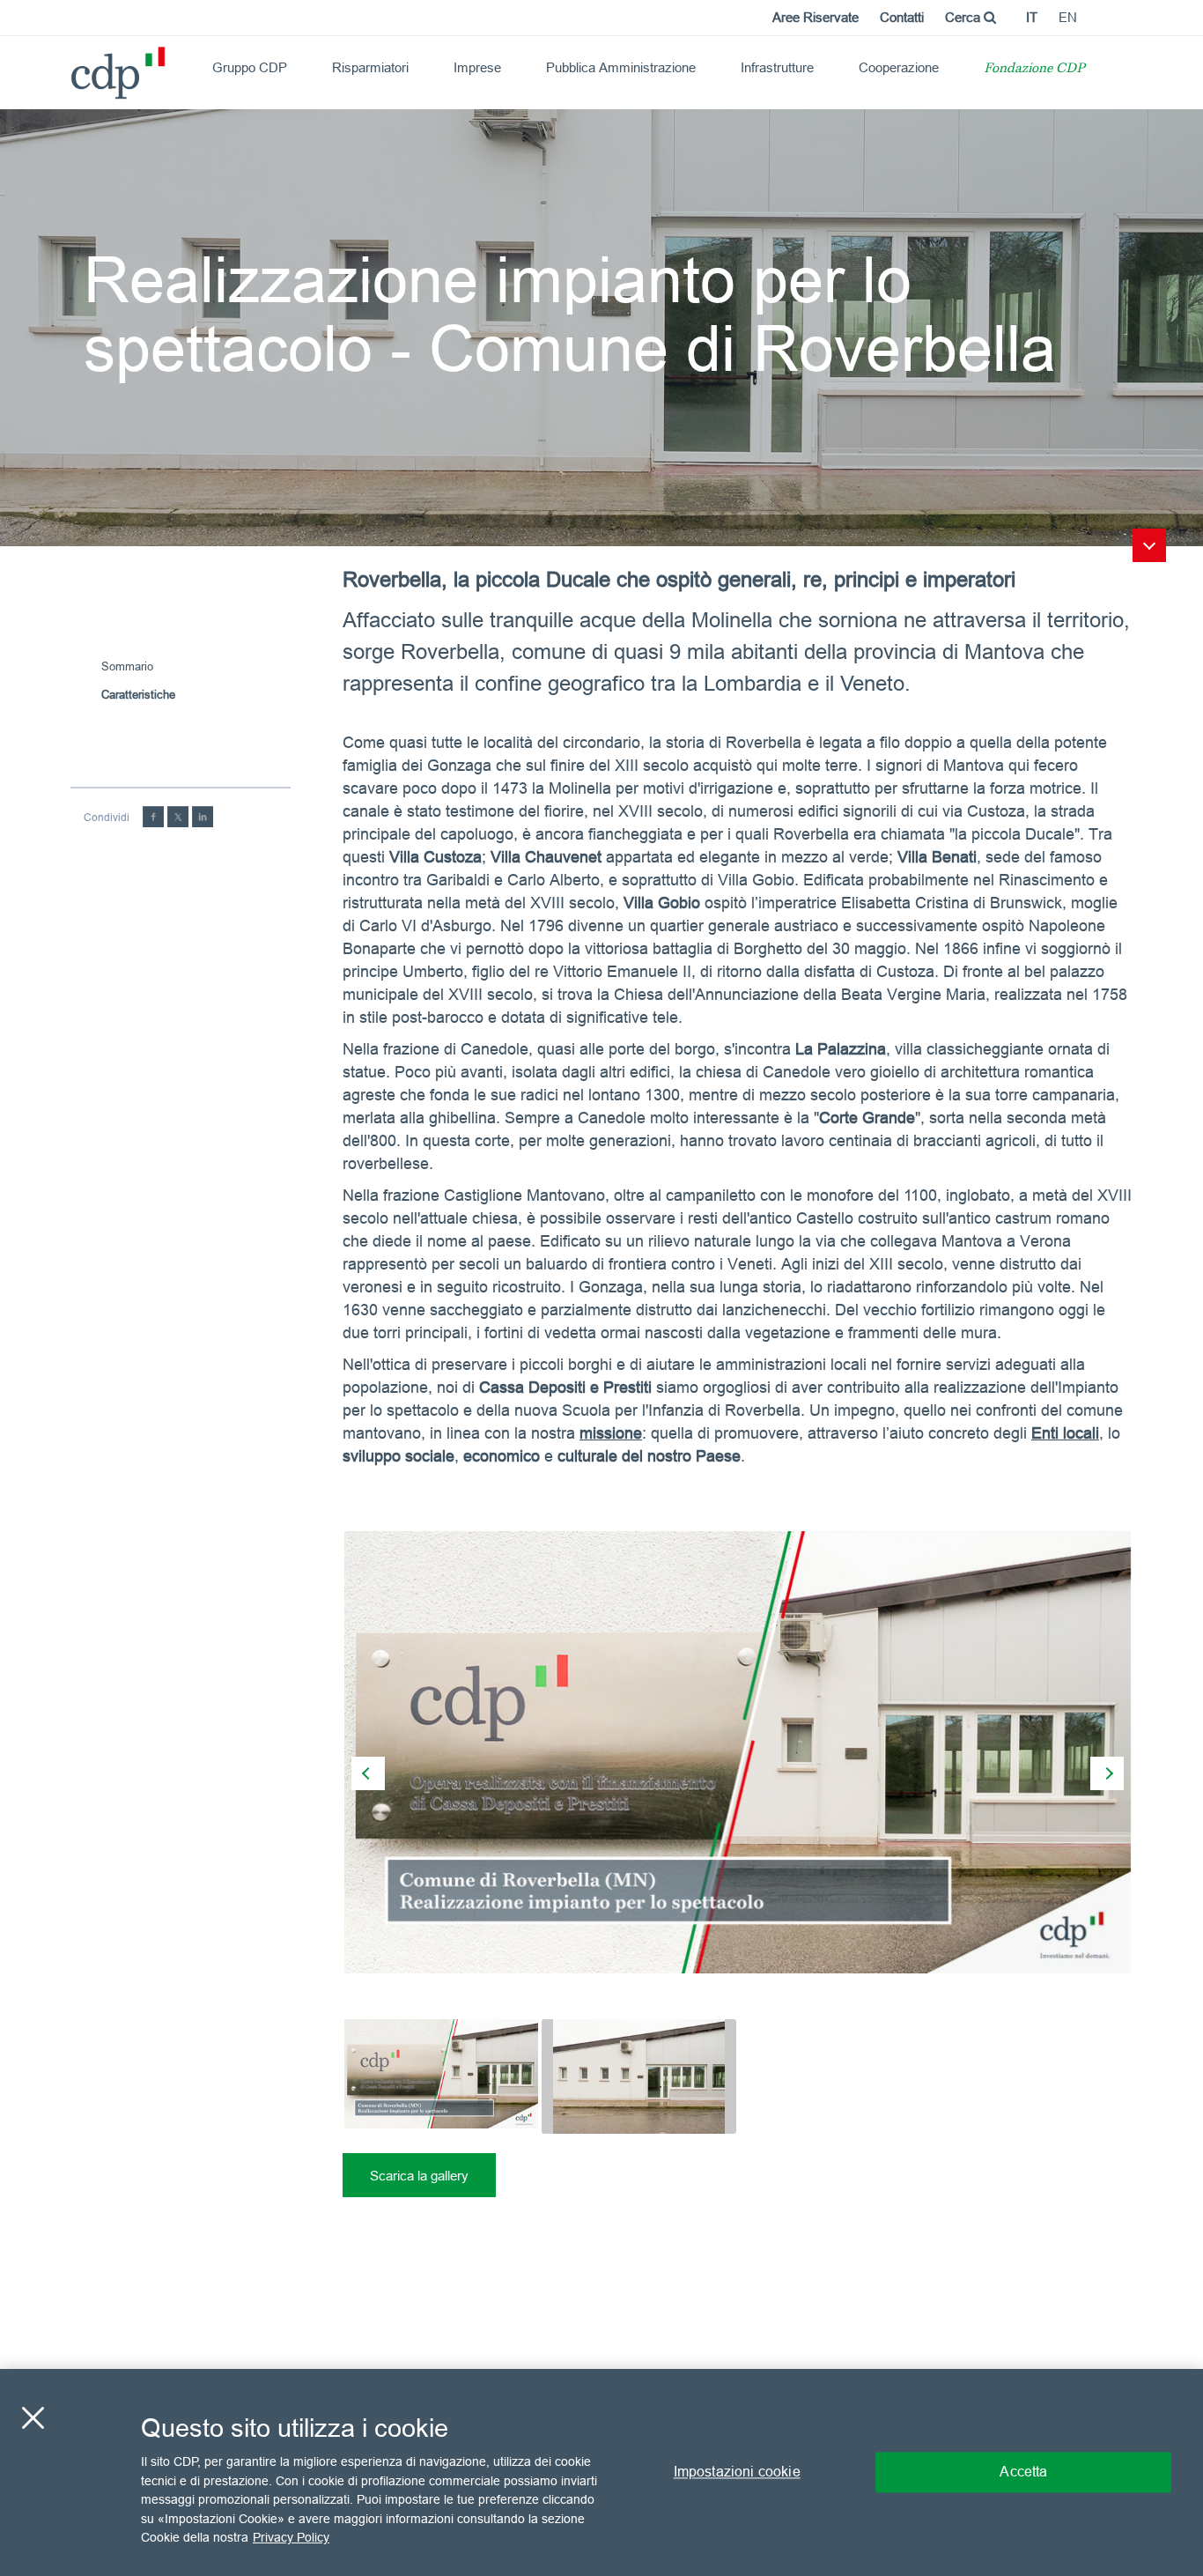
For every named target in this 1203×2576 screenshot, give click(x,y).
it (1032, 17)
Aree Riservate (816, 17)
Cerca (964, 17)
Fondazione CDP (1034, 69)
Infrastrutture (777, 67)
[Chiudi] (33, 2418)
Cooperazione (899, 67)
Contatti (902, 17)
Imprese (477, 67)
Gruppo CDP (250, 67)
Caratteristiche (138, 694)
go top (1149, 545)
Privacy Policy (291, 2537)
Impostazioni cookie (737, 2472)
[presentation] (368, 1773)
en (1068, 17)
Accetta (1023, 2472)
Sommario (127, 666)
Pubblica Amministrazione (621, 67)
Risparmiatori (370, 67)
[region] (601, 2472)
